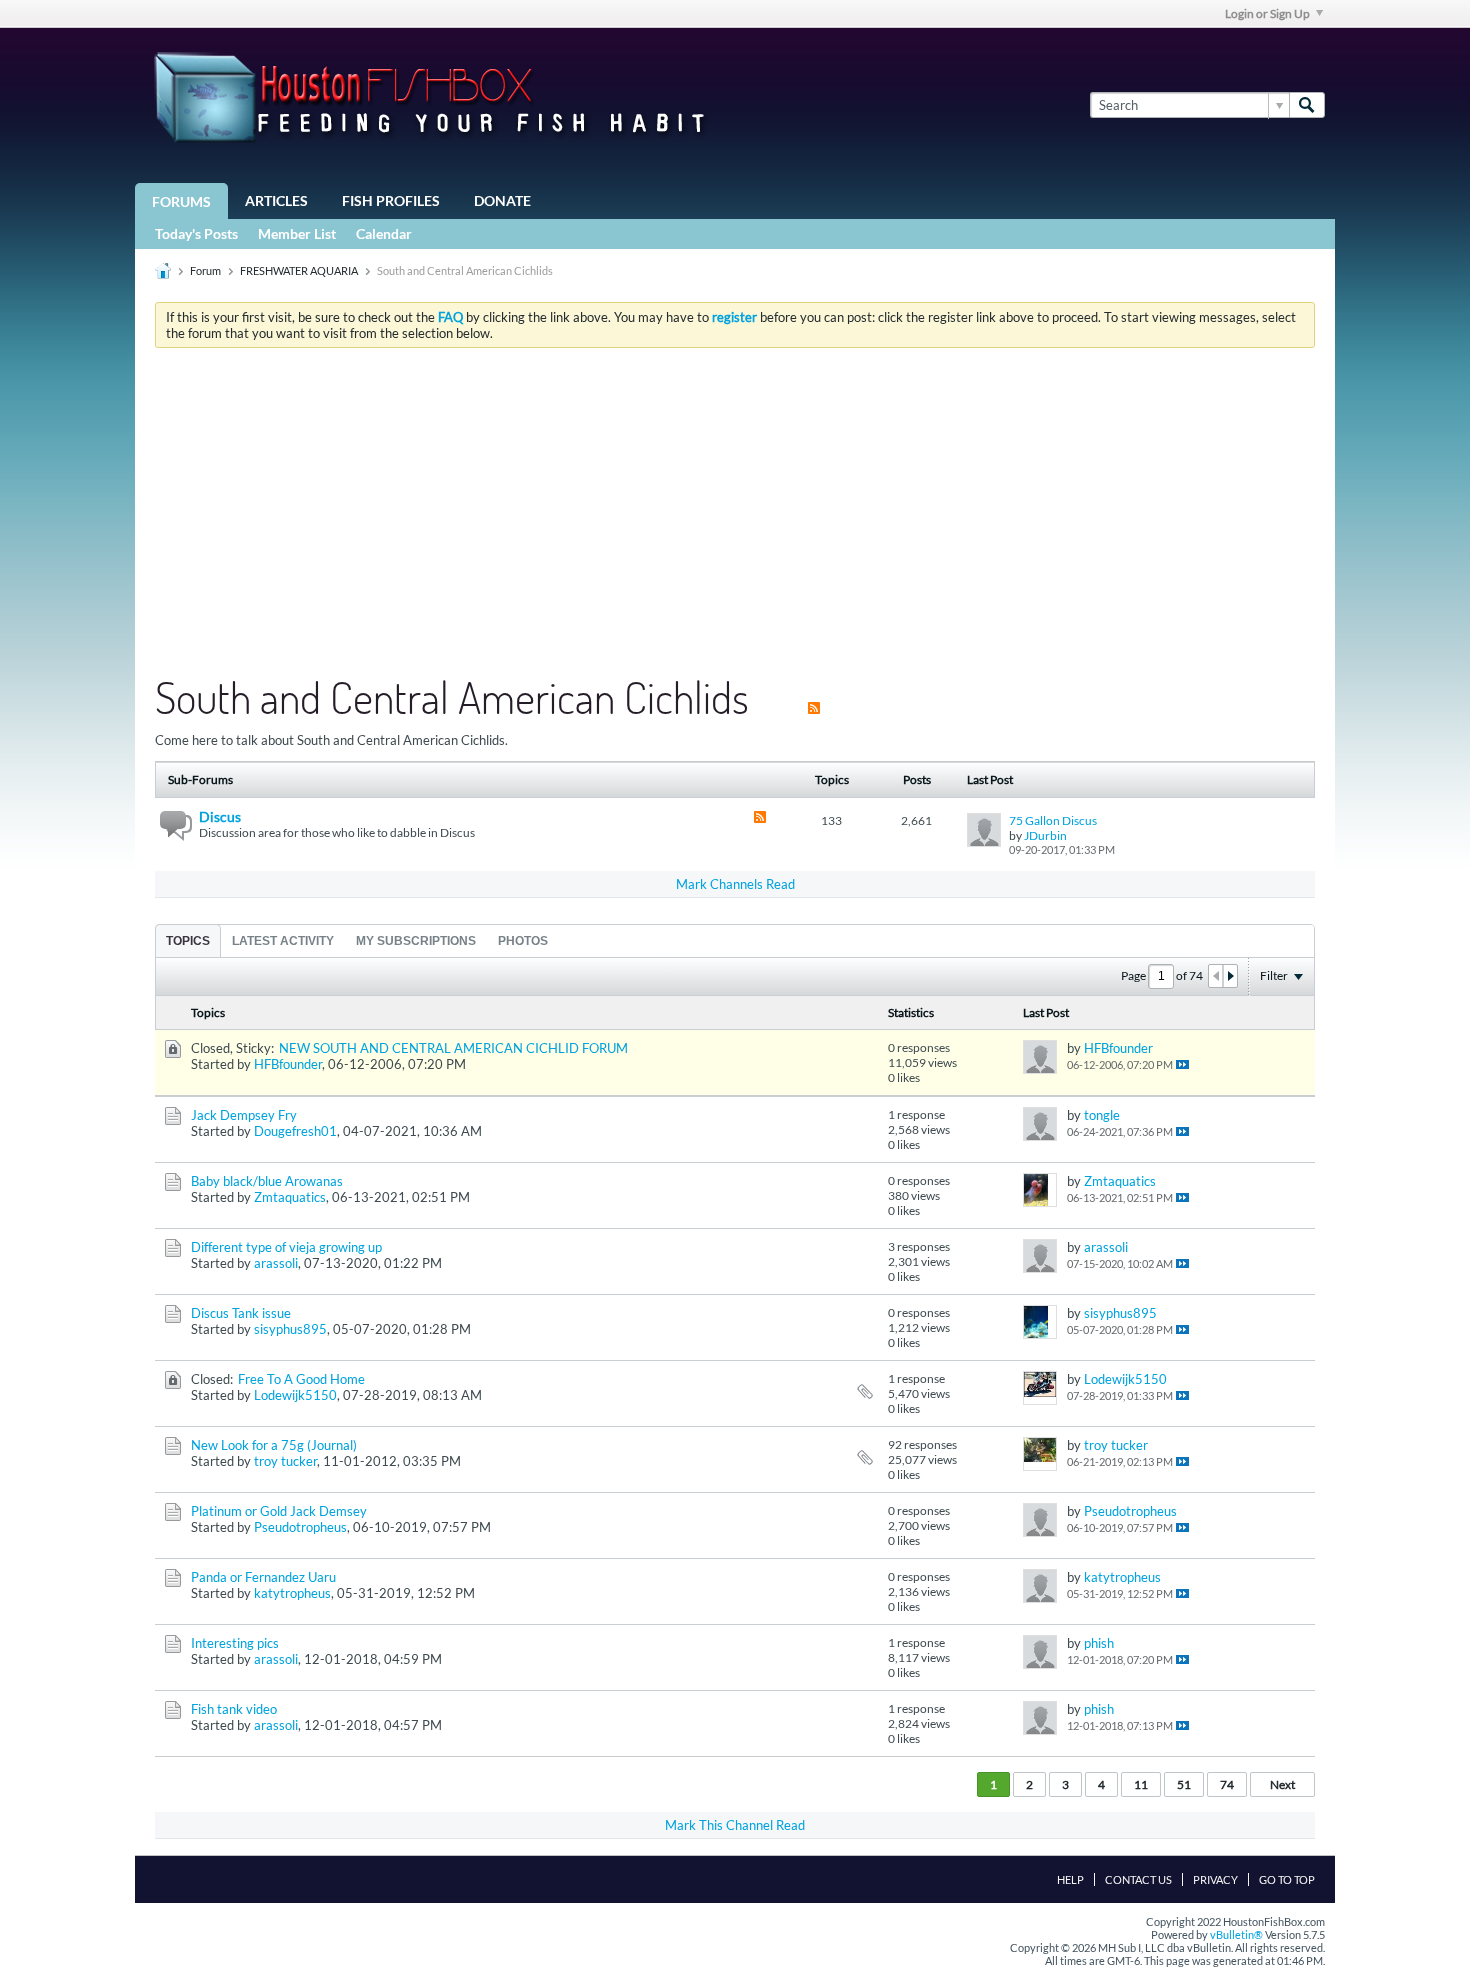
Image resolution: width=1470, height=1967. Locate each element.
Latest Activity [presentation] (283, 941)
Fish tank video (234, 1709)
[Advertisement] (735, 513)
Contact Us (1138, 1879)
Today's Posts (196, 233)
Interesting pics (235, 1643)
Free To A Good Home (301, 1379)
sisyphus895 (290, 1329)
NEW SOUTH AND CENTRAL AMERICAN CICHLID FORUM (453, 1048)
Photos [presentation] (523, 941)
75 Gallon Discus (1053, 820)
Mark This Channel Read (735, 1825)
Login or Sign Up (1267, 13)
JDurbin (1045, 835)
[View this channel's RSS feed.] (814, 696)
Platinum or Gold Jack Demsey (279, 1511)
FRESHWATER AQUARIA (299, 270)
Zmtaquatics (290, 1197)
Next (1282, 1784)
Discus (220, 816)
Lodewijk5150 (295, 1395)
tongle (1102, 1115)
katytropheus (292, 1593)
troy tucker (285, 1461)
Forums (181, 201)
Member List (297, 233)
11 (1141, 1784)
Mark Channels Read (735, 884)
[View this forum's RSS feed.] (760, 818)
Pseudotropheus (300, 1527)
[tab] (188, 940)
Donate (502, 200)
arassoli (276, 1263)
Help (1070, 1879)
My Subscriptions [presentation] (416, 941)
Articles (276, 200)
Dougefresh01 (295, 1131)
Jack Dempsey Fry (244, 1115)
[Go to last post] (1182, 1064)
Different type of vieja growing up (286, 1247)
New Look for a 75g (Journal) (274, 1445)
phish (1099, 1643)
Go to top (1287, 1879)
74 (1227, 1784)
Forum (205, 270)
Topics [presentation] (188, 941)
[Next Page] (1230, 976)
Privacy (1215, 1879)
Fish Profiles (391, 200)
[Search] (1307, 105)
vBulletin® (1236, 1934)
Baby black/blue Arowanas (267, 1181)
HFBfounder (288, 1064)
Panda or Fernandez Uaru (263, 1577)
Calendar (384, 233)
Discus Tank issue (241, 1313)
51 (1184, 1784)
